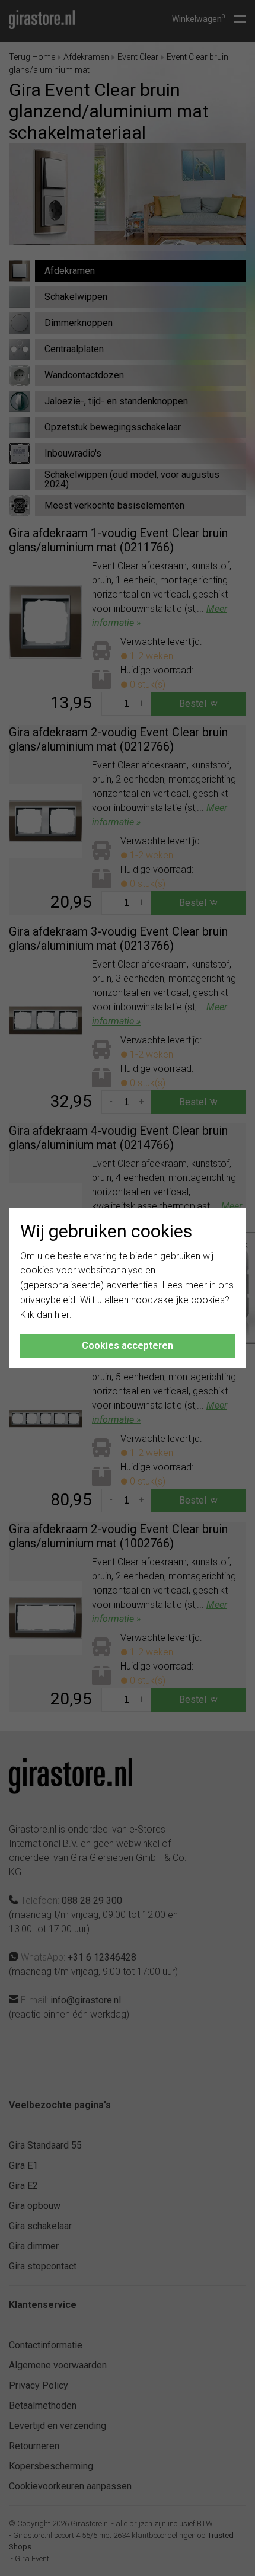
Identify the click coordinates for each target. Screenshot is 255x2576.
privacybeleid (48, 1300)
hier (62, 1315)
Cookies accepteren (128, 1346)
